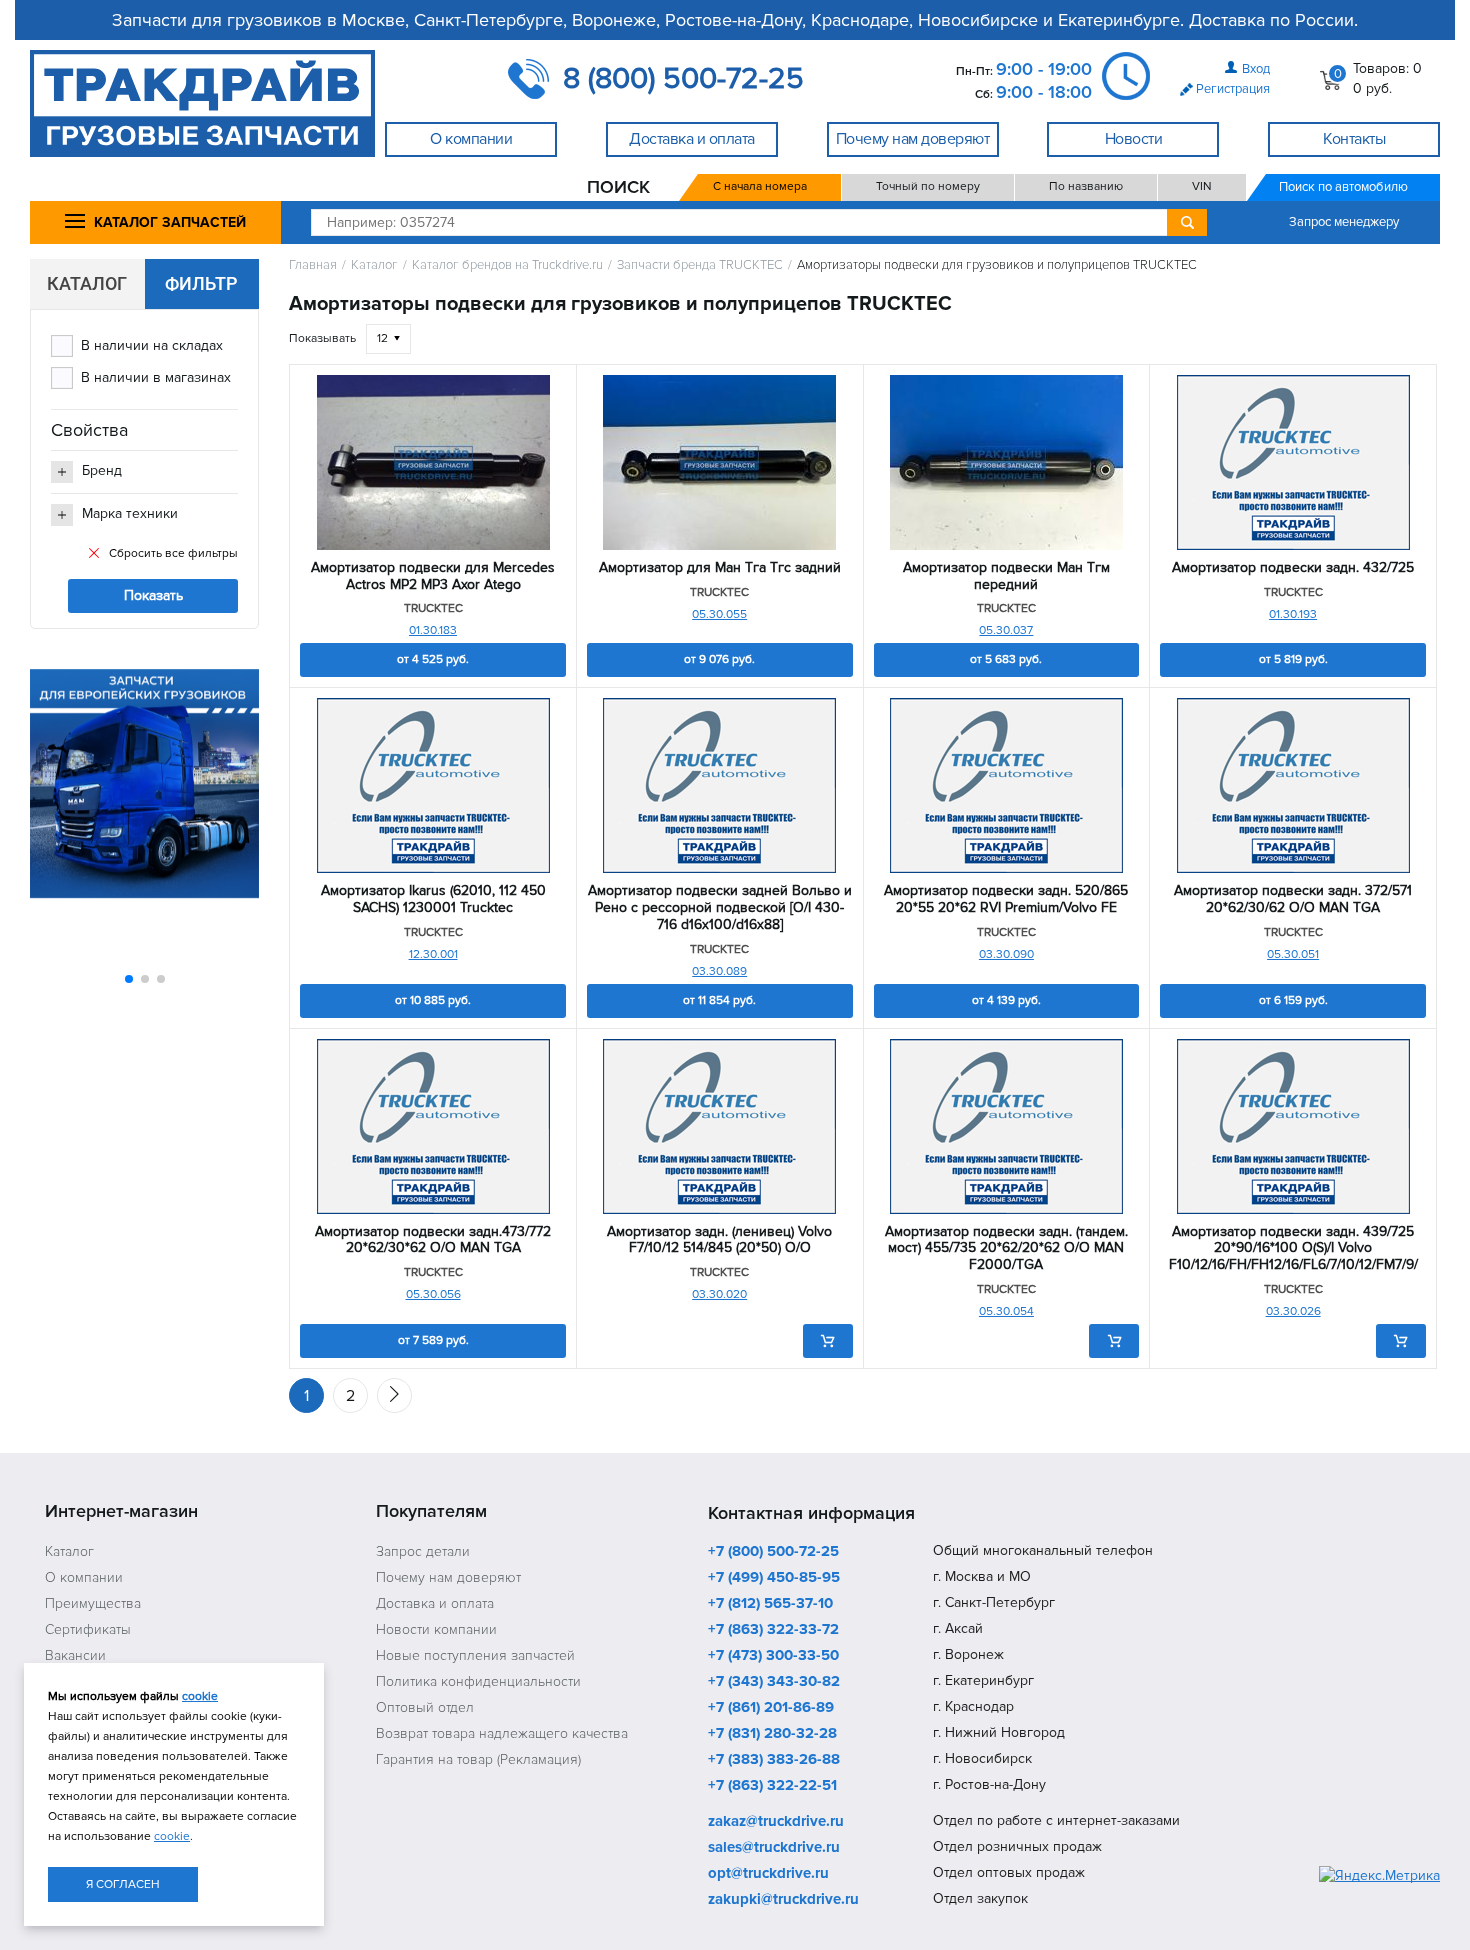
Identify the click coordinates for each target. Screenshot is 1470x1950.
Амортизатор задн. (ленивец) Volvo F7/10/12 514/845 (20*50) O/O (719, 1240)
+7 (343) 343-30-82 (774, 1682)
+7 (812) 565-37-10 (770, 1604)
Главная (313, 265)
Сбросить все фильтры (173, 553)
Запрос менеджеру (1344, 222)
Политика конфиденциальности (478, 1681)
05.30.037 (1006, 630)
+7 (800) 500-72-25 (773, 1552)
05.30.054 (1006, 1311)
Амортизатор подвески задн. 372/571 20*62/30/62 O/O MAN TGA (1293, 899)
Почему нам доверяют (448, 1577)
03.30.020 (719, 1294)
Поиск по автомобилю (1343, 187)
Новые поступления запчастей (475, 1655)
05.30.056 (433, 1294)
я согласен (123, 1884)
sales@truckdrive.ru (774, 1848)
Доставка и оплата (435, 1603)
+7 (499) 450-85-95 (774, 1578)
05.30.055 (719, 614)
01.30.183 (433, 630)
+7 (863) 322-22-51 (772, 1786)
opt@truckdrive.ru (768, 1874)
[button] (129, 979)
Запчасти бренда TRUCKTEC (700, 265)
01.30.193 (1293, 614)
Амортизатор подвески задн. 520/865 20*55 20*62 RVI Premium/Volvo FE (1006, 899)
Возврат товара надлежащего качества (502, 1733)
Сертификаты (88, 1629)
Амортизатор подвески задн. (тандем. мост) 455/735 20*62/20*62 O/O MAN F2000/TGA (1006, 1249)
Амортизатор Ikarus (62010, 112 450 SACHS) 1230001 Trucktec (433, 899)
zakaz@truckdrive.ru (776, 1822)
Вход (1256, 69)
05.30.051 (1293, 954)
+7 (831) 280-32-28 (772, 1734)
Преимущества (93, 1603)
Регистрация (1233, 89)
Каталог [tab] (87, 283)
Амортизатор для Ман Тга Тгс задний (720, 568)
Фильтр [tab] (201, 283)
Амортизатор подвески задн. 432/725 (1293, 568)
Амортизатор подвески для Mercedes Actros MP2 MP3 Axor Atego (433, 576)
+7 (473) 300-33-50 (773, 1656)
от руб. (433, 659)
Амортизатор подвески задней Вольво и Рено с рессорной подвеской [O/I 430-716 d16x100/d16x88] (720, 908)
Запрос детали (423, 1551)
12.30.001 (433, 954)
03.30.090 (1006, 954)
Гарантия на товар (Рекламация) (478, 1759)
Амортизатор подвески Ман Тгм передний (1006, 576)
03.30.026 (1293, 1311)
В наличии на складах (152, 345)
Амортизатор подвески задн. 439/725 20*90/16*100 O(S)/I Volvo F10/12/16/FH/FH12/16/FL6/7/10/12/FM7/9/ (1293, 1249)
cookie (200, 1696)
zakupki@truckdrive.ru (783, 1900)
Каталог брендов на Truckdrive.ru (507, 265)
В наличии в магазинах (156, 377)
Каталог (374, 265)
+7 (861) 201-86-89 (771, 1708)
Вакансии (75, 1655)
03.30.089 (719, 971)
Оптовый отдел (425, 1707)
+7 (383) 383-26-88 (774, 1760)
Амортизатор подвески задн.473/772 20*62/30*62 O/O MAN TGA (433, 1240)
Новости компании (436, 1629)
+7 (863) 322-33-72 (773, 1630)
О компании (84, 1577)
